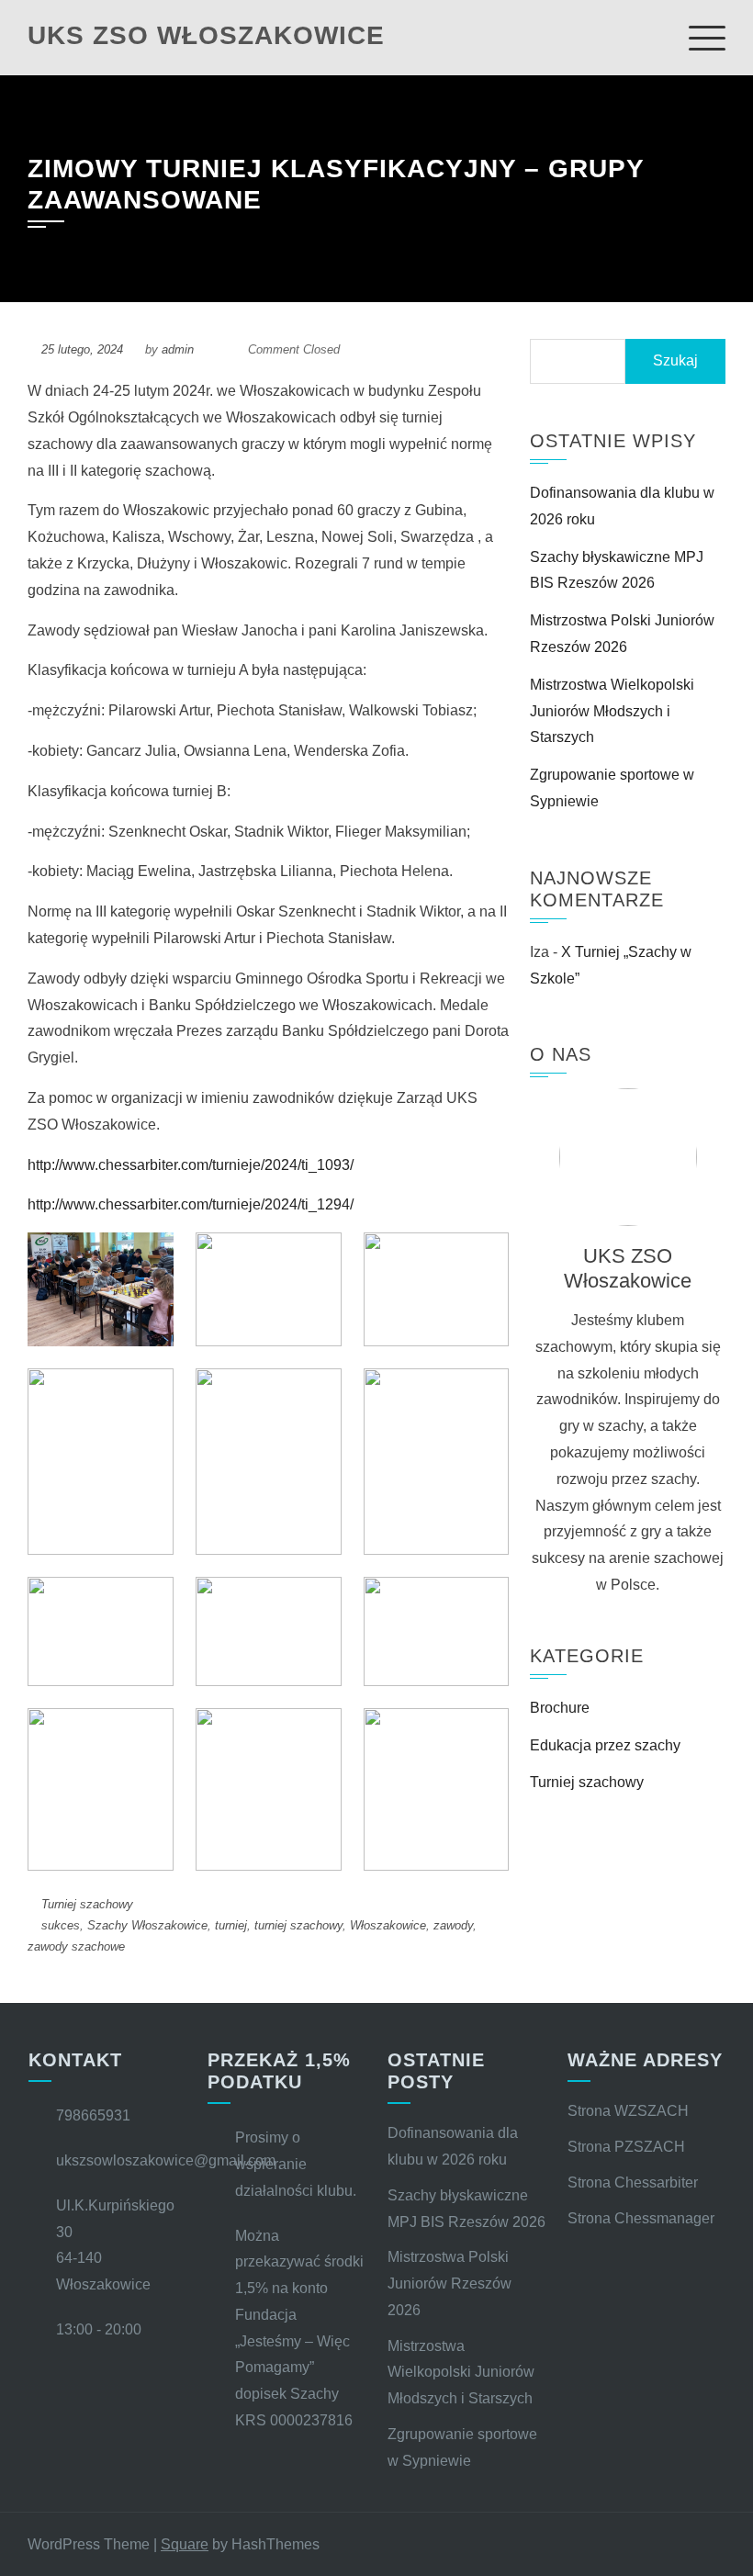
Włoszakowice (388, 1925)
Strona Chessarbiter (633, 2182)
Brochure (560, 1708)
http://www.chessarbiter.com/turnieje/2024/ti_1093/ (191, 1165)
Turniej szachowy (87, 1904)
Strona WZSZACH (628, 2111)
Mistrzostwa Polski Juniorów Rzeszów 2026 (450, 2284)
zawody (453, 1925)
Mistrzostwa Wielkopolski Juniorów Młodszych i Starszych (612, 711)
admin (178, 349)
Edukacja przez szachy (605, 1745)
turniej (231, 1925)
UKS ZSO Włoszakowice (206, 35)
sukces (61, 1925)
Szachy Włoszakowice (147, 1925)
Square (185, 2544)
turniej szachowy (298, 1925)
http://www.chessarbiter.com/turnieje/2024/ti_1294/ (191, 1204)
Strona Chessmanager (641, 2218)
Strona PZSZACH (626, 2147)
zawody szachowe (76, 1946)
